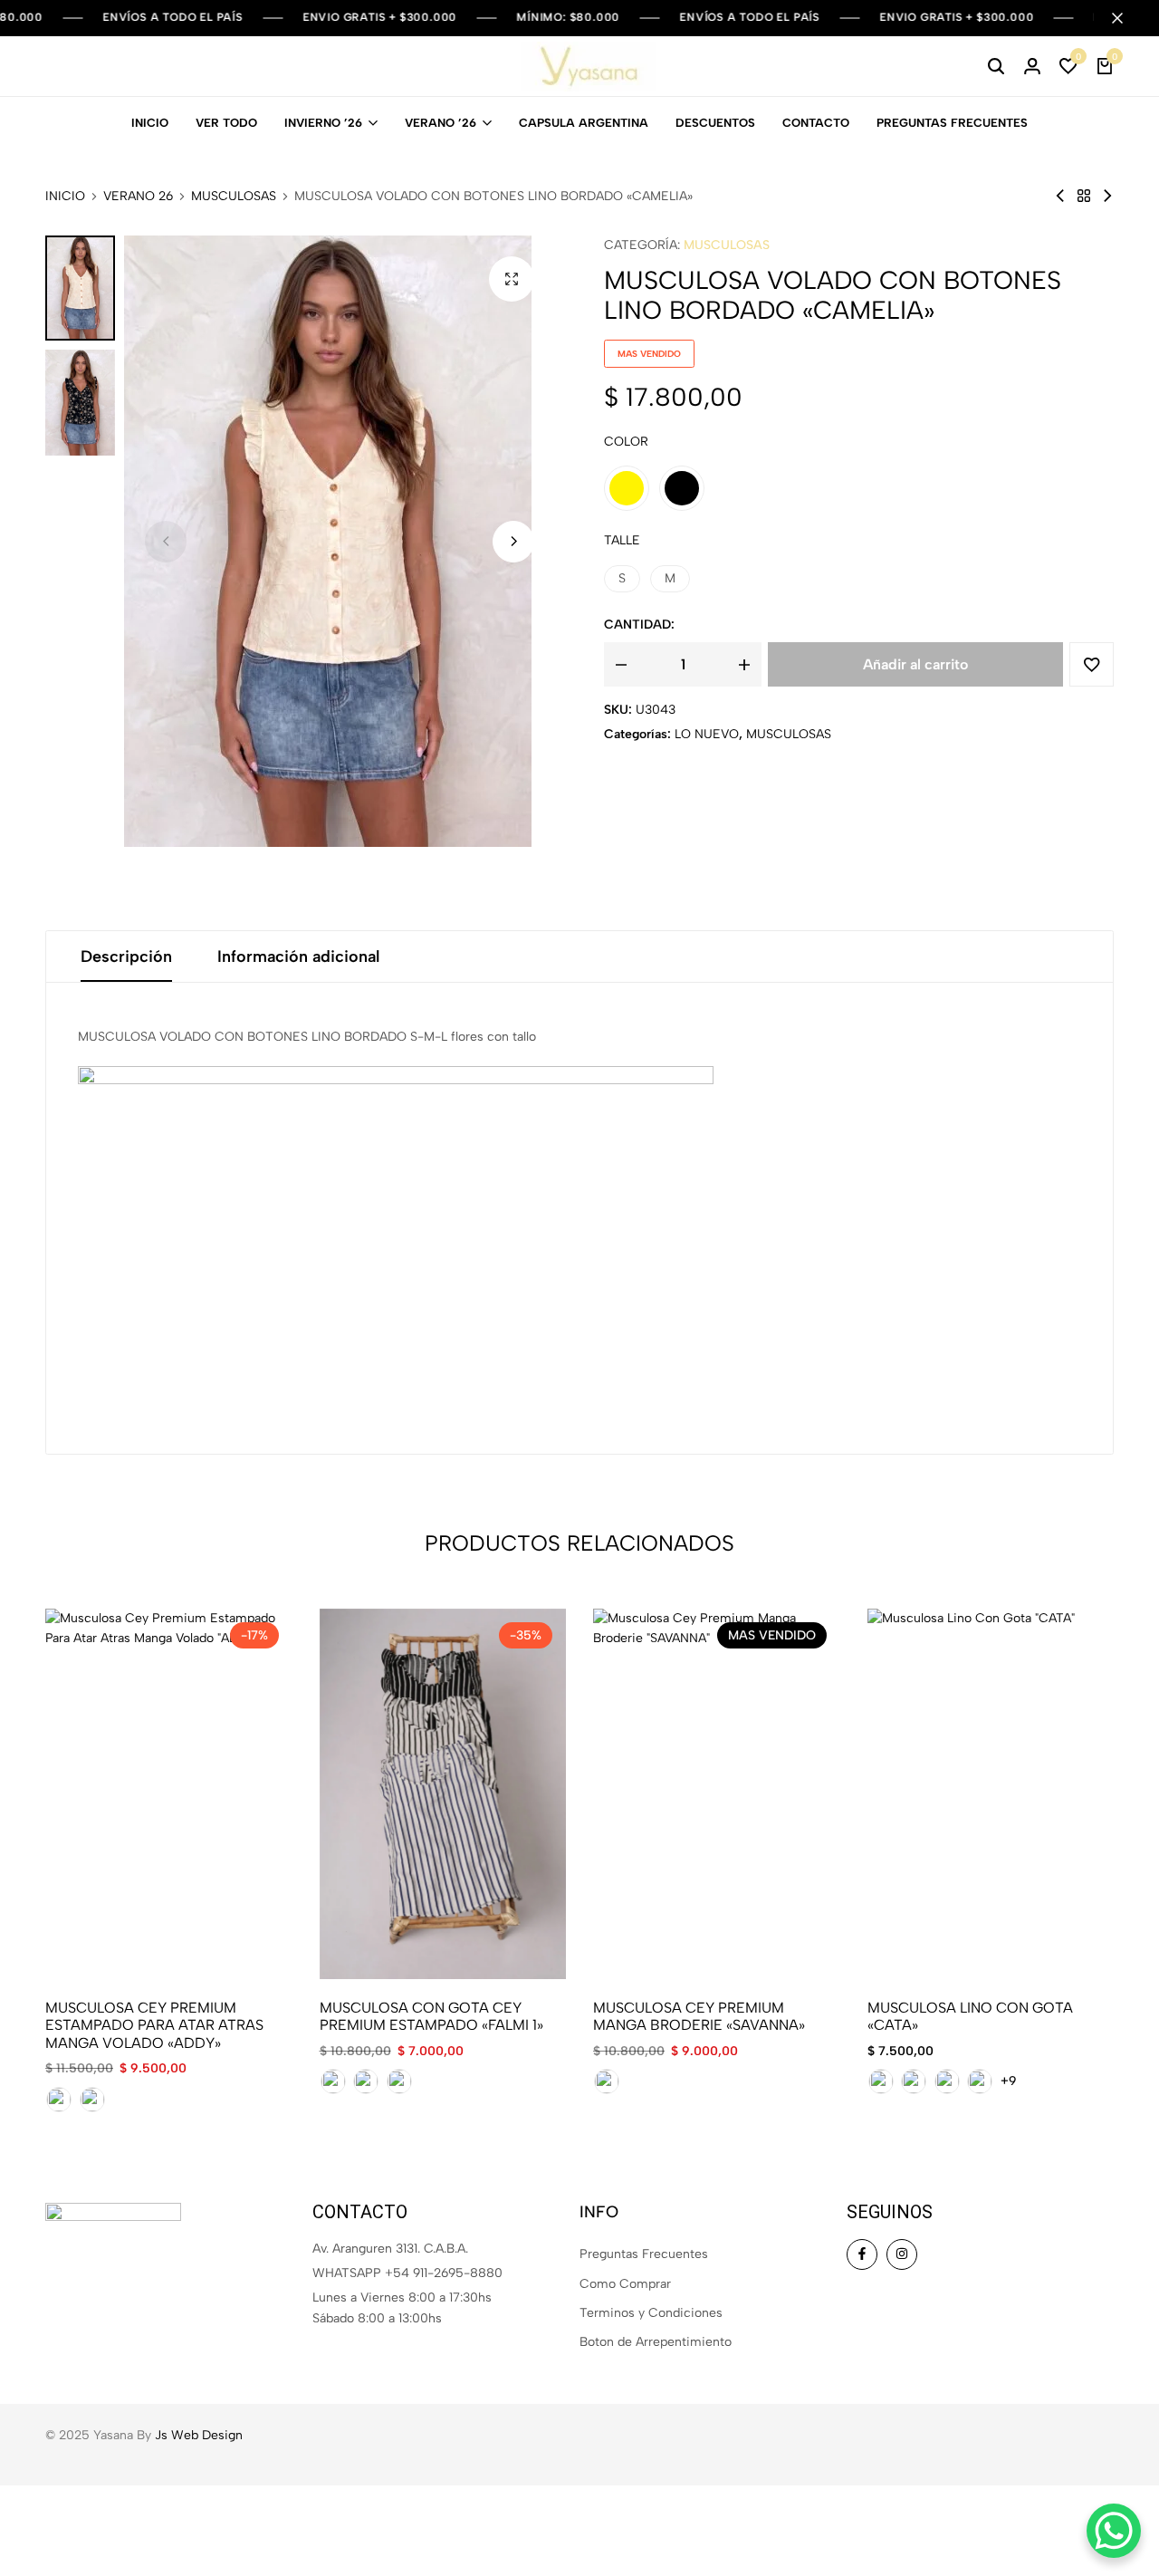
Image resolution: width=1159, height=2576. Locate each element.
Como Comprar (625, 2284)
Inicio (150, 123)
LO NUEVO (707, 734)
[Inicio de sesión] (1032, 66)
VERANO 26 (138, 197)
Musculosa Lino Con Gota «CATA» (970, 2016)
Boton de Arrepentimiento (656, 2342)
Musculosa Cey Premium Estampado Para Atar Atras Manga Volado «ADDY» (154, 2025)
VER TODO (226, 123)
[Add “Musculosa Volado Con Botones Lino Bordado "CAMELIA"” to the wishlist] (1092, 664)
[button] (1068, 66)
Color (626, 442)
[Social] (862, 2254)
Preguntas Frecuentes (952, 123)
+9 (1009, 2081)
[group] (169, 1794)
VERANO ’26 (441, 123)
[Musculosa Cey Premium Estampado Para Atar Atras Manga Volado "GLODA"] (1060, 196)
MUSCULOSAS (234, 197)
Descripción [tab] (126, 956)
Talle (622, 540)
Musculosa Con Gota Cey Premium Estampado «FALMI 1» (431, 2016)
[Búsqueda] (996, 66)
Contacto (816, 123)
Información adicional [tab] (298, 956)
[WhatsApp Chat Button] (1114, 2531)
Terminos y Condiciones (651, 2313)
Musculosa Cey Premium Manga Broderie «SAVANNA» (699, 2016)
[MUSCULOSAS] (1084, 196)
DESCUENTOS (715, 123)
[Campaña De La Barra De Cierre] (1126, 18)
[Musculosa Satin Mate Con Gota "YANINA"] (1107, 196)
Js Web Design (199, 2435)
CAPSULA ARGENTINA (584, 123)
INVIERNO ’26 (323, 123)
